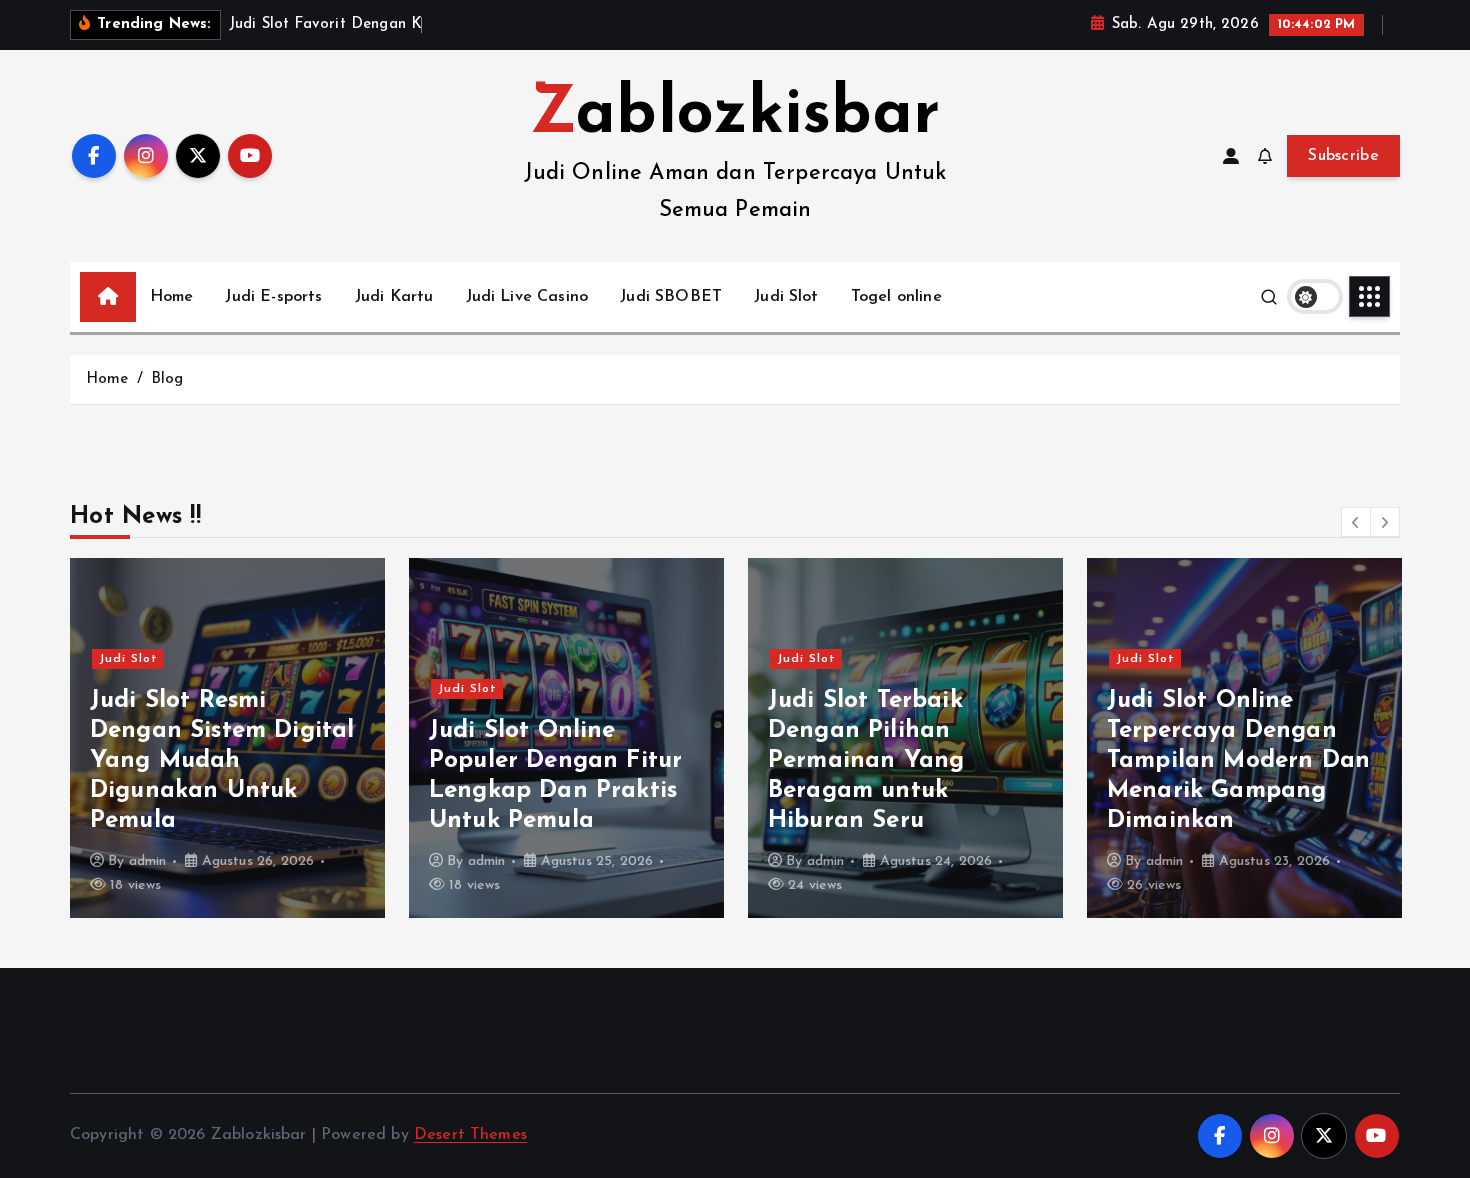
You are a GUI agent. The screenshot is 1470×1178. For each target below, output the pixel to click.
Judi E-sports (273, 297)
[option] (227, 738)
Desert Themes (470, 1135)
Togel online (896, 297)
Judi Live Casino (527, 297)
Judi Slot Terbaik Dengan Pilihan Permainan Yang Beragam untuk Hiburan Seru (866, 761)
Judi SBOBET (671, 297)
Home (172, 297)
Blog (167, 379)
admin (148, 861)
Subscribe (1343, 156)
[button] (1356, 522)
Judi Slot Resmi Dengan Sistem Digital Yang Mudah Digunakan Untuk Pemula (222, 761)
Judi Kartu (394, 297)
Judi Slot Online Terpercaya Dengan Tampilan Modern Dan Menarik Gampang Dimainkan (1238, 761)
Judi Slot (786, 297)
